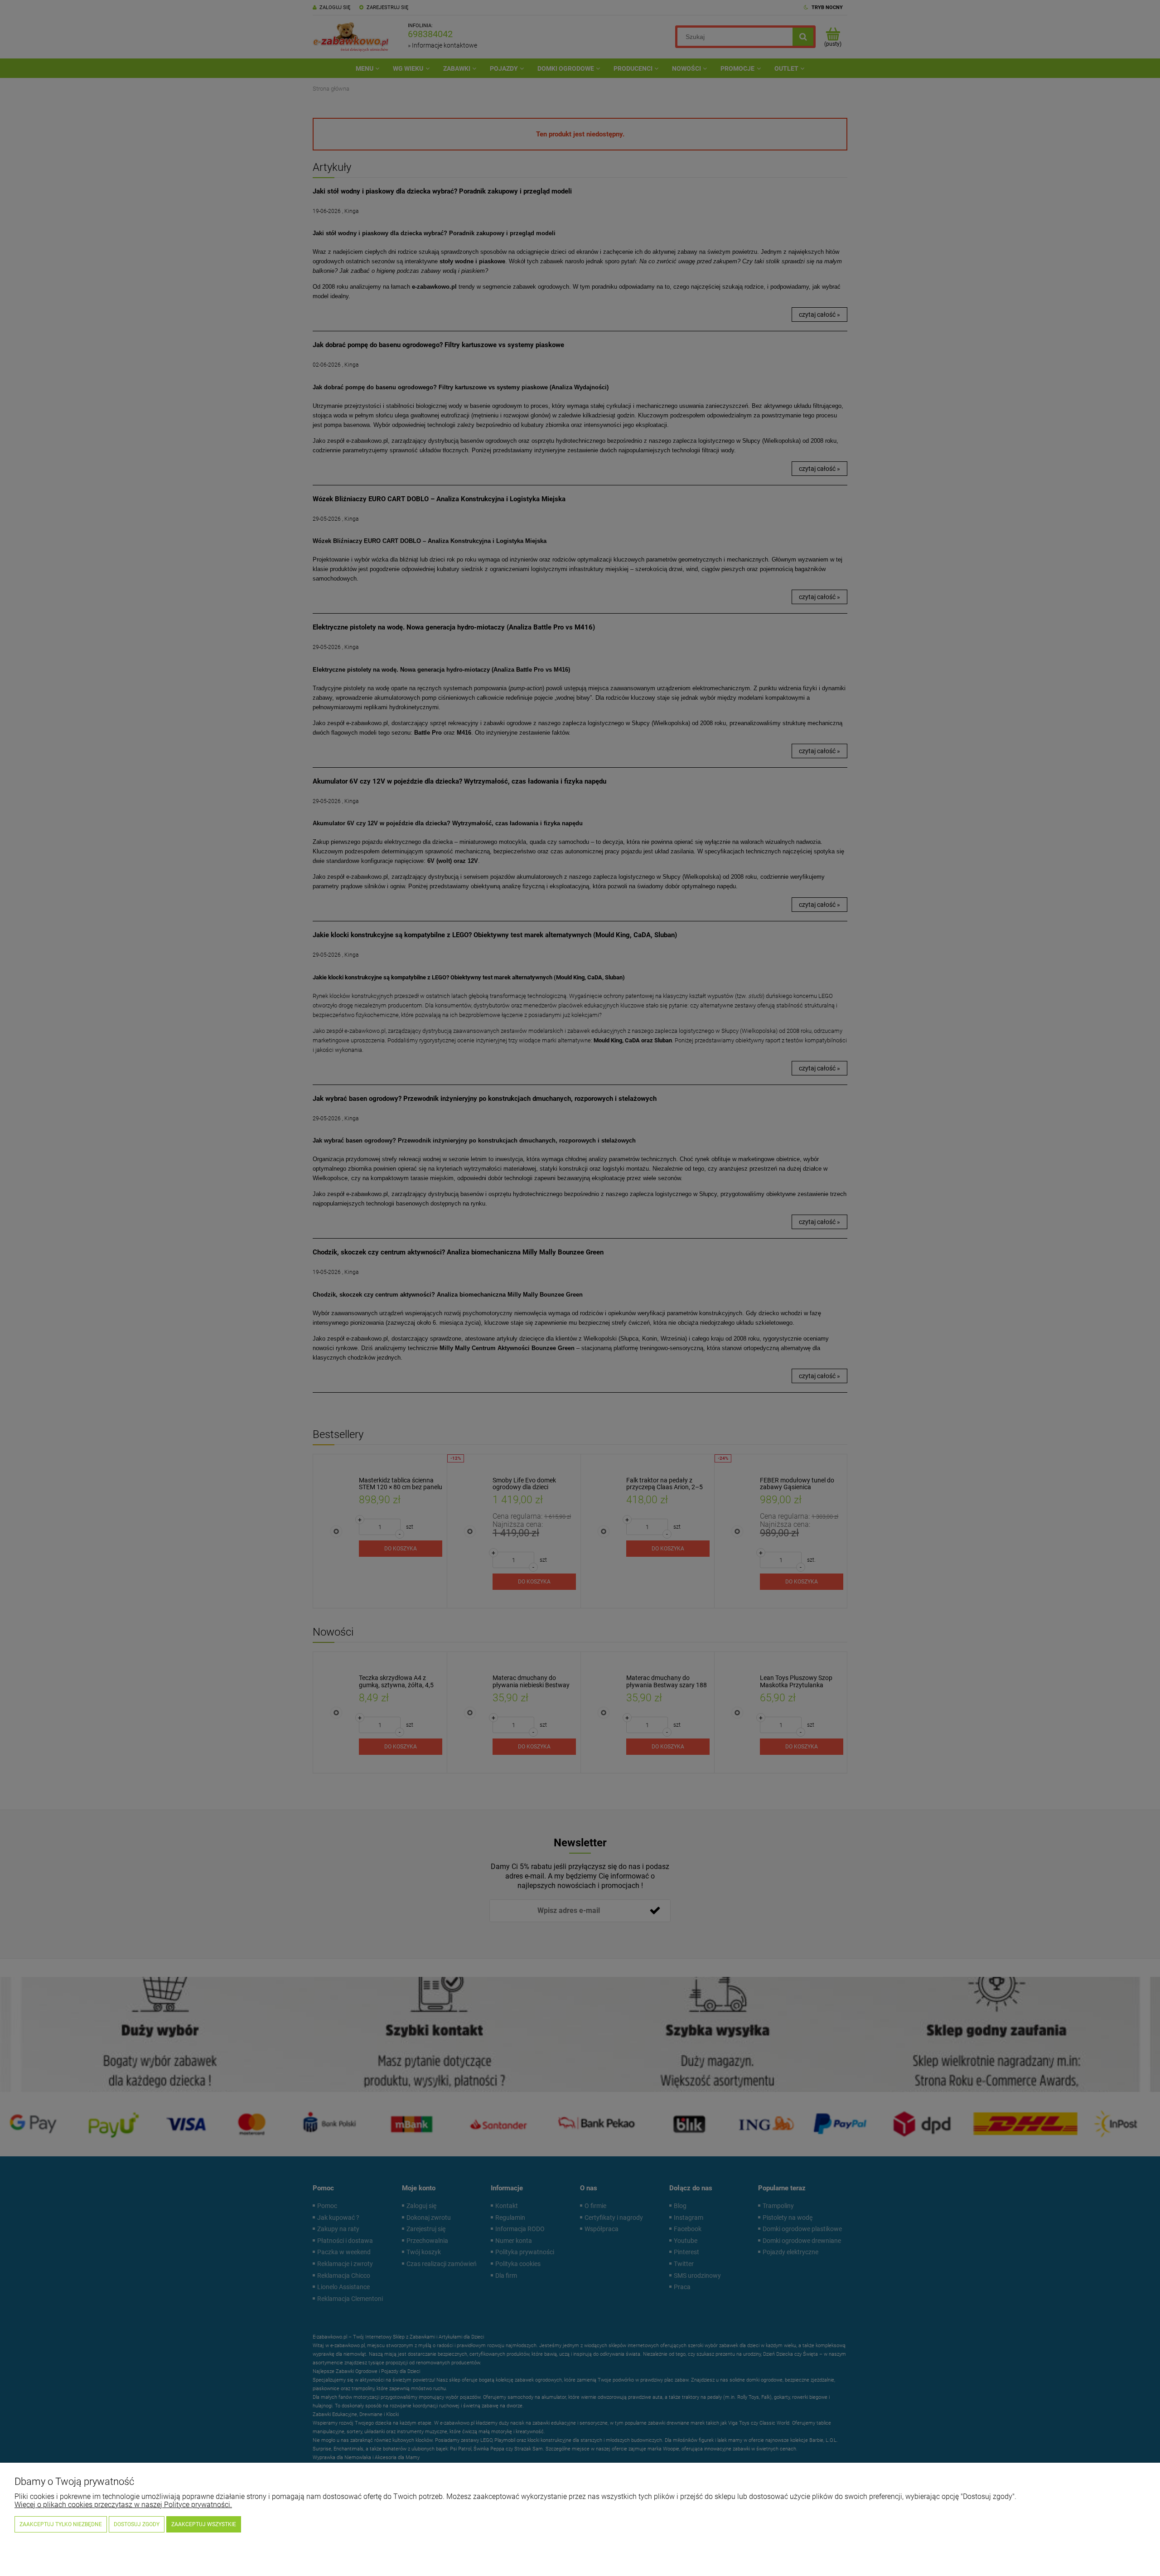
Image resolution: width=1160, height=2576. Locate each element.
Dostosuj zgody (137, 2524)
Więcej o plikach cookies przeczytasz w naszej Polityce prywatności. (123, 2505)
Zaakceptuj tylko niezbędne (61, 2524)
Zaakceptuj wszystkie (204, 2524)
